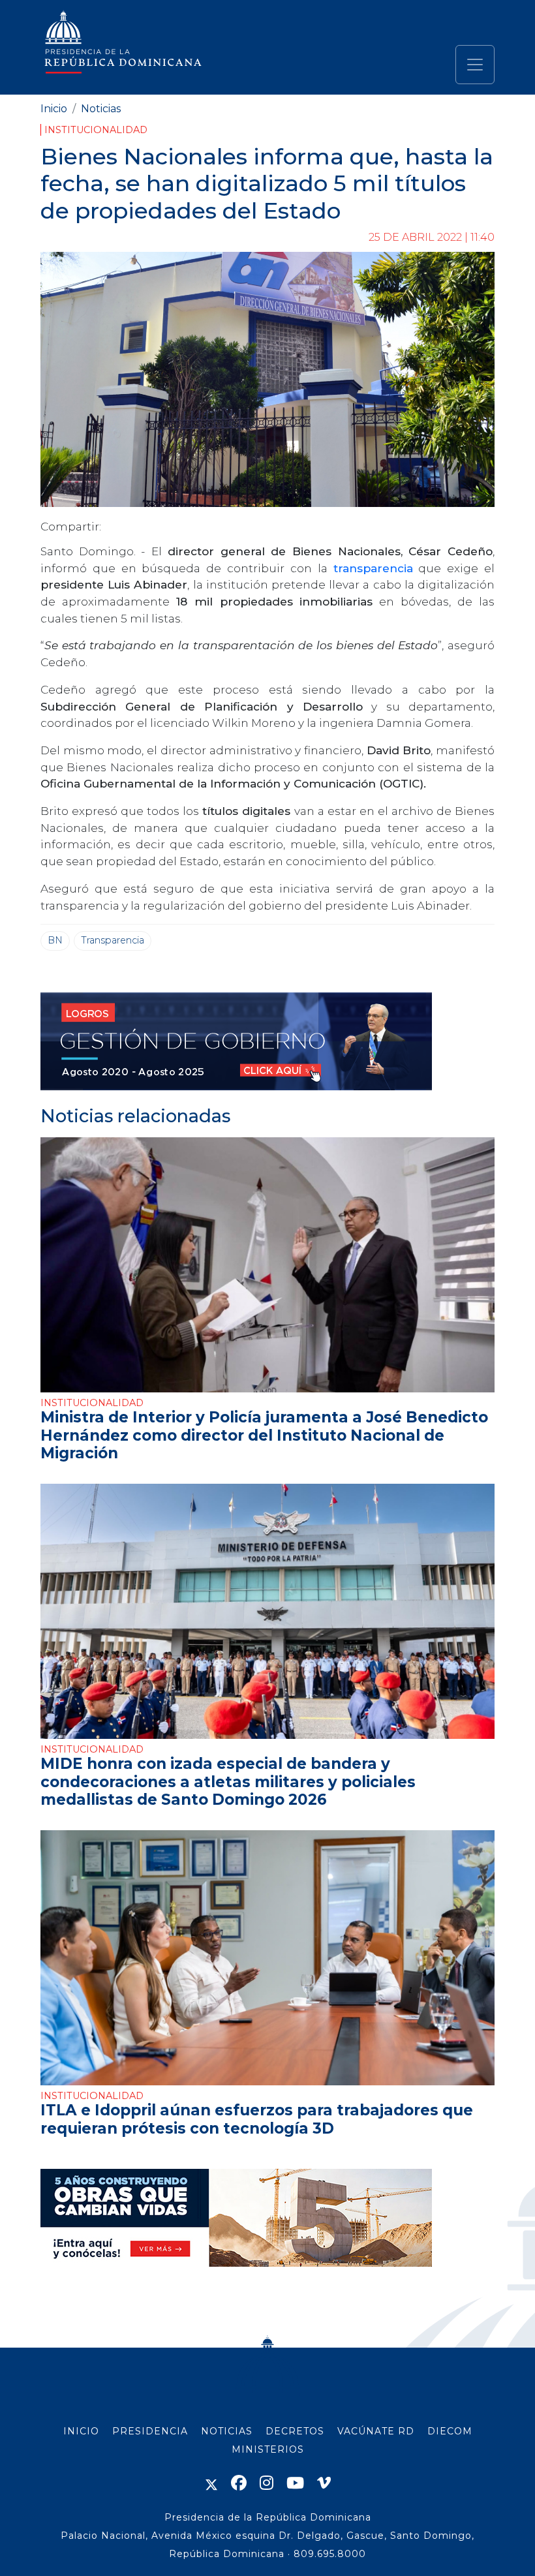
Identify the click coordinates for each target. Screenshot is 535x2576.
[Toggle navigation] (475, 65)
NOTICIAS (227, 2431)
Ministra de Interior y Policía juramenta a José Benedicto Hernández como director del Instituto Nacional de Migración (264, 1435)
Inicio (54, 109)
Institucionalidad (96, 130)
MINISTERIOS (268, 2449)
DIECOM (450, 2431)
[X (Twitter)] (211, 2483)
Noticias (101, 109)
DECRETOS (295, 2431)
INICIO (81, 2431)
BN (55, 940)
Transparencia (113, 940)
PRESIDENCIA (150, 2431)
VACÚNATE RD (376, 2431)
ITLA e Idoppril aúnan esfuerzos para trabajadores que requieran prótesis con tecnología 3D (257, 2119)
